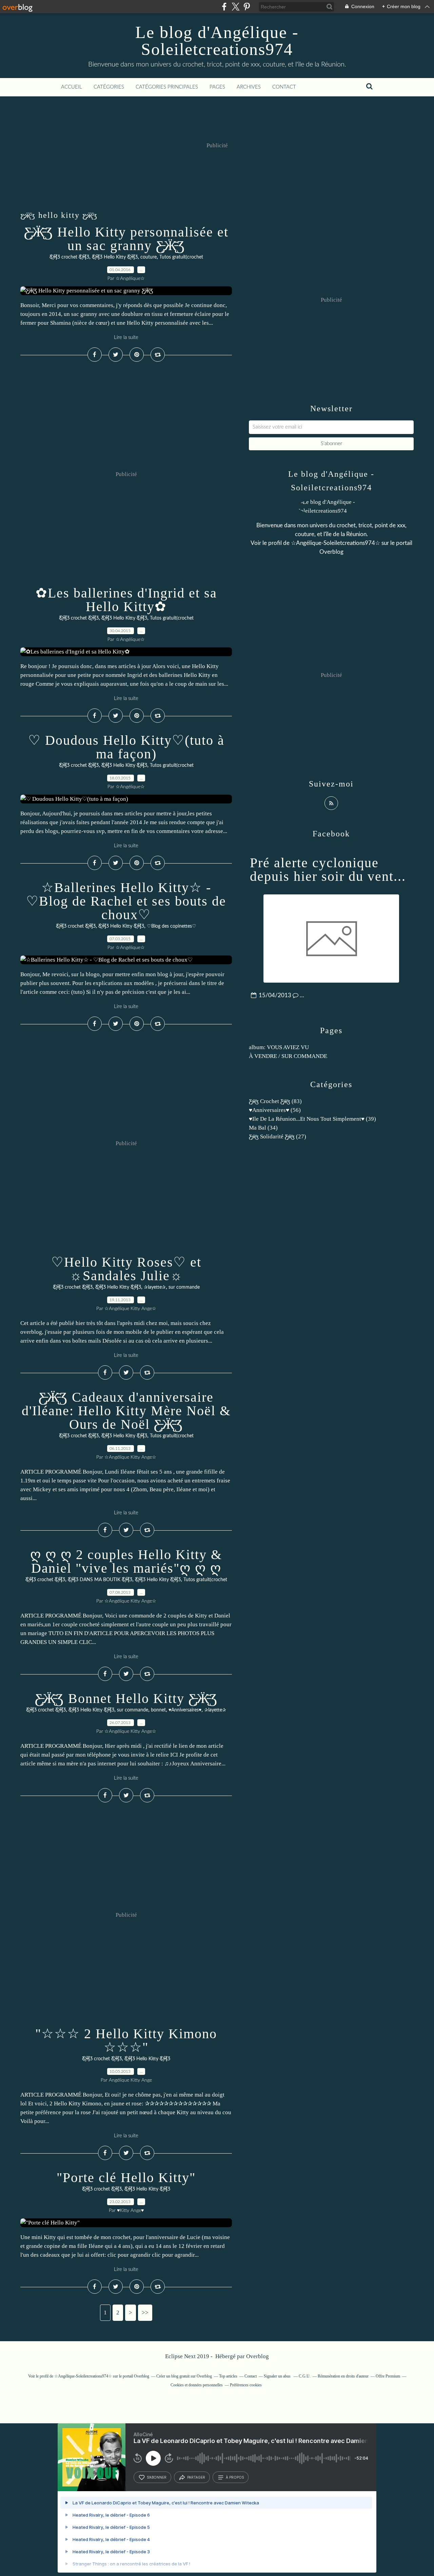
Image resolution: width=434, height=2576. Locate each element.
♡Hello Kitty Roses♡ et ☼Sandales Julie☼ (126, 1269)
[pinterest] (247, 7)
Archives (249, 87)
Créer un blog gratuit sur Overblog (184, 2376)
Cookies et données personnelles (197, 2385)
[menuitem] (72, 87)
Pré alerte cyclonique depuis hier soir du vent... (328, 869)
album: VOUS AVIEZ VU (279, 1047)
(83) (275, 1101)
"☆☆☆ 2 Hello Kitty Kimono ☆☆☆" (126, 2040)
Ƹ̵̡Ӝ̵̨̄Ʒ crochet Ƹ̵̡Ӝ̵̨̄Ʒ (69, 257)
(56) (275, 1110)
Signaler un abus (278, 2376)
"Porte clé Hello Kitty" (126, 2177)
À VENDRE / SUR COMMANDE (288, 1056)
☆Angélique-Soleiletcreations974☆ (336, 543)
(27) (278, 1137)
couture (149, 257)
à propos (235, 2477)
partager (196, 2477)
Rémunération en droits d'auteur (343, 2376)
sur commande (184, 1287)
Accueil (72, 87)
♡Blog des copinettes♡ (172, 926)
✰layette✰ (155, 1287)
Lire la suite (126, 337)
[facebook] (224, 7)
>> (145, 2313)
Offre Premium (388, 2376)
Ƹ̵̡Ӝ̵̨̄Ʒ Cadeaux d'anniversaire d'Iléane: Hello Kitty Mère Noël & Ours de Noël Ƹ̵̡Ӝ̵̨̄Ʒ (126, 1411)
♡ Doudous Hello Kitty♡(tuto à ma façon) (126, 747)
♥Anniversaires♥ (185, 1710)
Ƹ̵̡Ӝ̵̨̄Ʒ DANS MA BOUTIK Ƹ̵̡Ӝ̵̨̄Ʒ (100, 1580)
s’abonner (157, 2477)
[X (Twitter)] (235, 7)
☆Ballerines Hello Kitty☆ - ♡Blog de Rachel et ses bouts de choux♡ (126, 901)
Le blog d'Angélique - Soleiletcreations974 (217, 41)
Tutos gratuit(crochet (181, 257)
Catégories (109, 87)
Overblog (258, 2356)
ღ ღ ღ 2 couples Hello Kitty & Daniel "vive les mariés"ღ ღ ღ (126, 1561)
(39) (312, 1119)
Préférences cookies (246, 2385)
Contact (284, 87)
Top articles (228, 2376)
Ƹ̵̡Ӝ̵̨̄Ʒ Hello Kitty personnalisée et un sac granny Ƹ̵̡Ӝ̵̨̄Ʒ (126, 239)
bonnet (158, 1710)
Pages (217, 87)
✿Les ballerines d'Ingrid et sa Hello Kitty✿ (126, 600)
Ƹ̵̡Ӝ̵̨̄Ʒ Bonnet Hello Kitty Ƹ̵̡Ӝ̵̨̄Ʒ (126, 1698)
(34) (263, 1128)
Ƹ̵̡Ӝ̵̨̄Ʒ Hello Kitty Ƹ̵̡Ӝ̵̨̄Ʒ (115, 257)
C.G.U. (305, 2376)
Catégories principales (167, 87)
